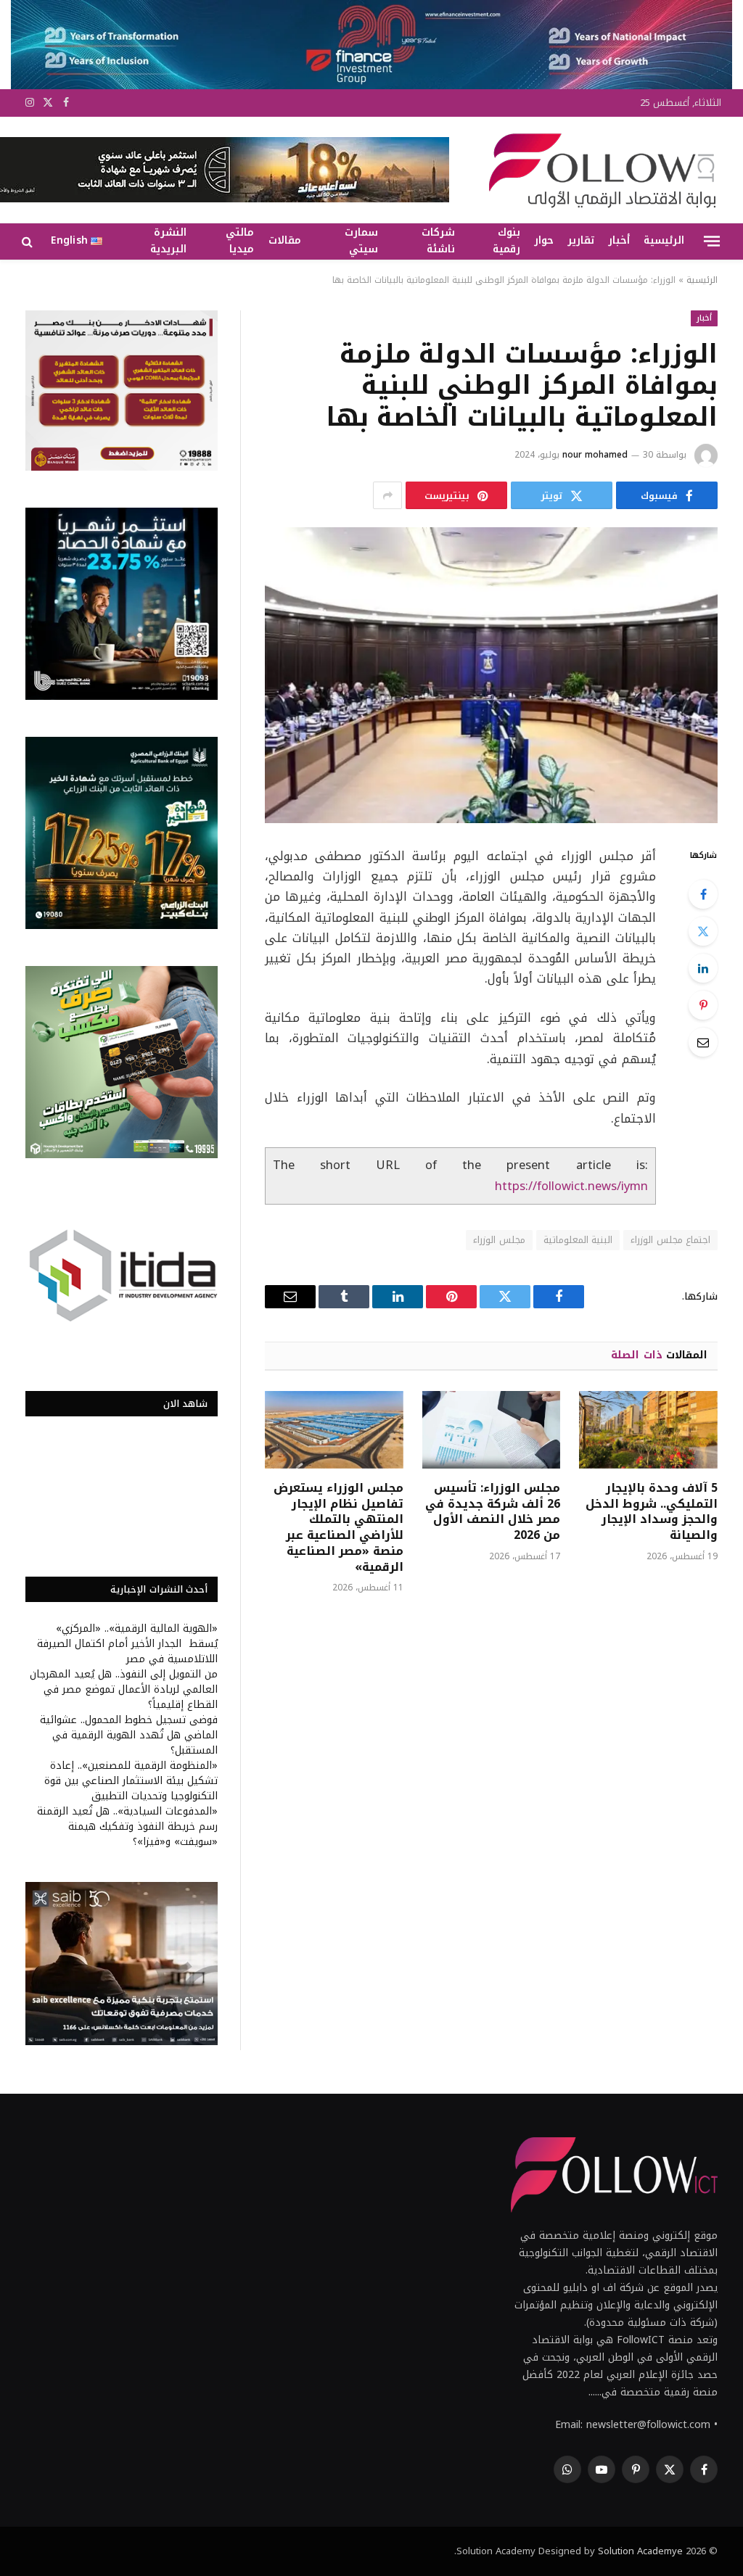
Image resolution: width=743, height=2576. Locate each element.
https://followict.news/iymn (571, 1186)
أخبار (619, 240)
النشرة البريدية (168, 241)
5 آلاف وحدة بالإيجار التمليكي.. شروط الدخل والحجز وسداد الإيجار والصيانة (652, 1512)
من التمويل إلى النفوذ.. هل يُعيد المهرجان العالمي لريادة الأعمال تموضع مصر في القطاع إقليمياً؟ (124, 1689)
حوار (544, 240)
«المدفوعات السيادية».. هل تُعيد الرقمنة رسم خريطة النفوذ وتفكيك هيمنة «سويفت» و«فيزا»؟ (127, 1826)
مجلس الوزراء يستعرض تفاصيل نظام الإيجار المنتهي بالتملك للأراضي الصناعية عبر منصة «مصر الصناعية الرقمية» (338, 1528)
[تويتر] (703, 931)
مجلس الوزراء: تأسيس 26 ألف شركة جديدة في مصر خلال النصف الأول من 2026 (493, 1512)
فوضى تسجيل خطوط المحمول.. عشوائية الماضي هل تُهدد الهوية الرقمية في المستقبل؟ (129, 1735)
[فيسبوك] (703, 894)
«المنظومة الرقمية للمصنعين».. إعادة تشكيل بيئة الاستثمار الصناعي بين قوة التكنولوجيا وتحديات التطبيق (131, 1781)
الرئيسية (664, 240)
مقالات (285, 240)
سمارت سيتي (361, 241)
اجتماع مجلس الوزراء (670, 1240)
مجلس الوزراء (499, 1240)
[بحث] (29, 241)
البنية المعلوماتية (578, 1240)
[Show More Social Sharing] (387, 495)
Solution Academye (640, 2551)
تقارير (581, 240)
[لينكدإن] (703, 968)
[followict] (598, 170)
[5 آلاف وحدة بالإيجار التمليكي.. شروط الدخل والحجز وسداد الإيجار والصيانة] (648, 1430)
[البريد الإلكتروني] (703, 1042)
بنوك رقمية (506, 241)
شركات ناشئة (438, 241)
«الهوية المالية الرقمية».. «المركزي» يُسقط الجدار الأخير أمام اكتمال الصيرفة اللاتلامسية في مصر (127, 1644)
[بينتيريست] (703, 1005)
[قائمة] (712, 241)
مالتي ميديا (240, 241)
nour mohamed (595, 455)
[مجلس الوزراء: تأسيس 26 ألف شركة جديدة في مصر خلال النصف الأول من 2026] (492, 1430)
